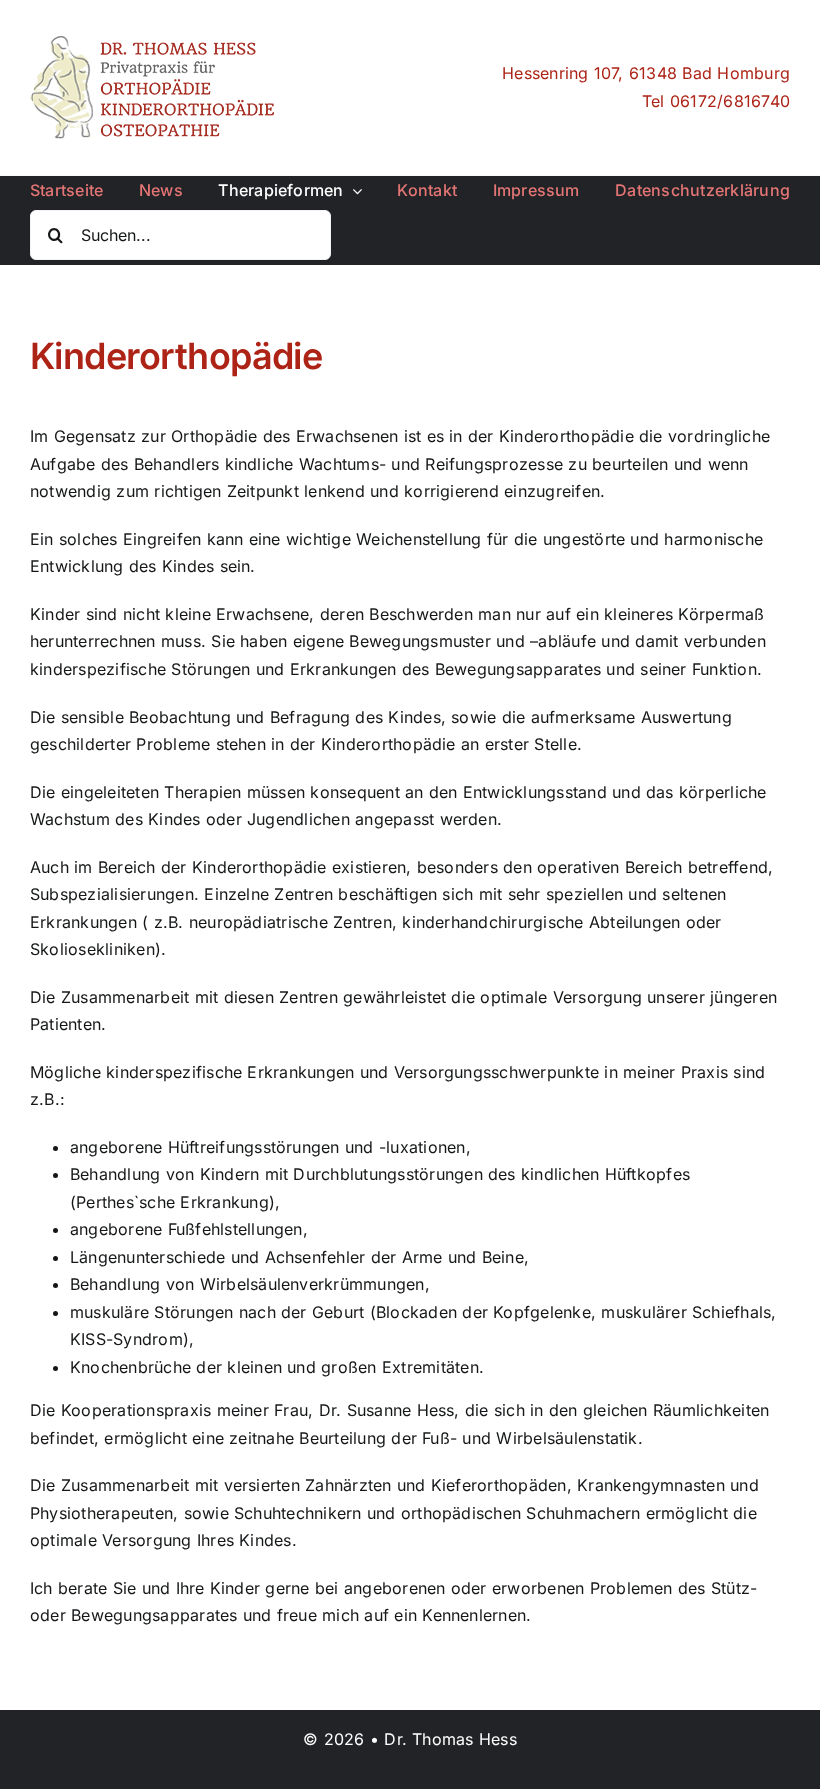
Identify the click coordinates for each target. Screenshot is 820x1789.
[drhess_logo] (155, 43)
